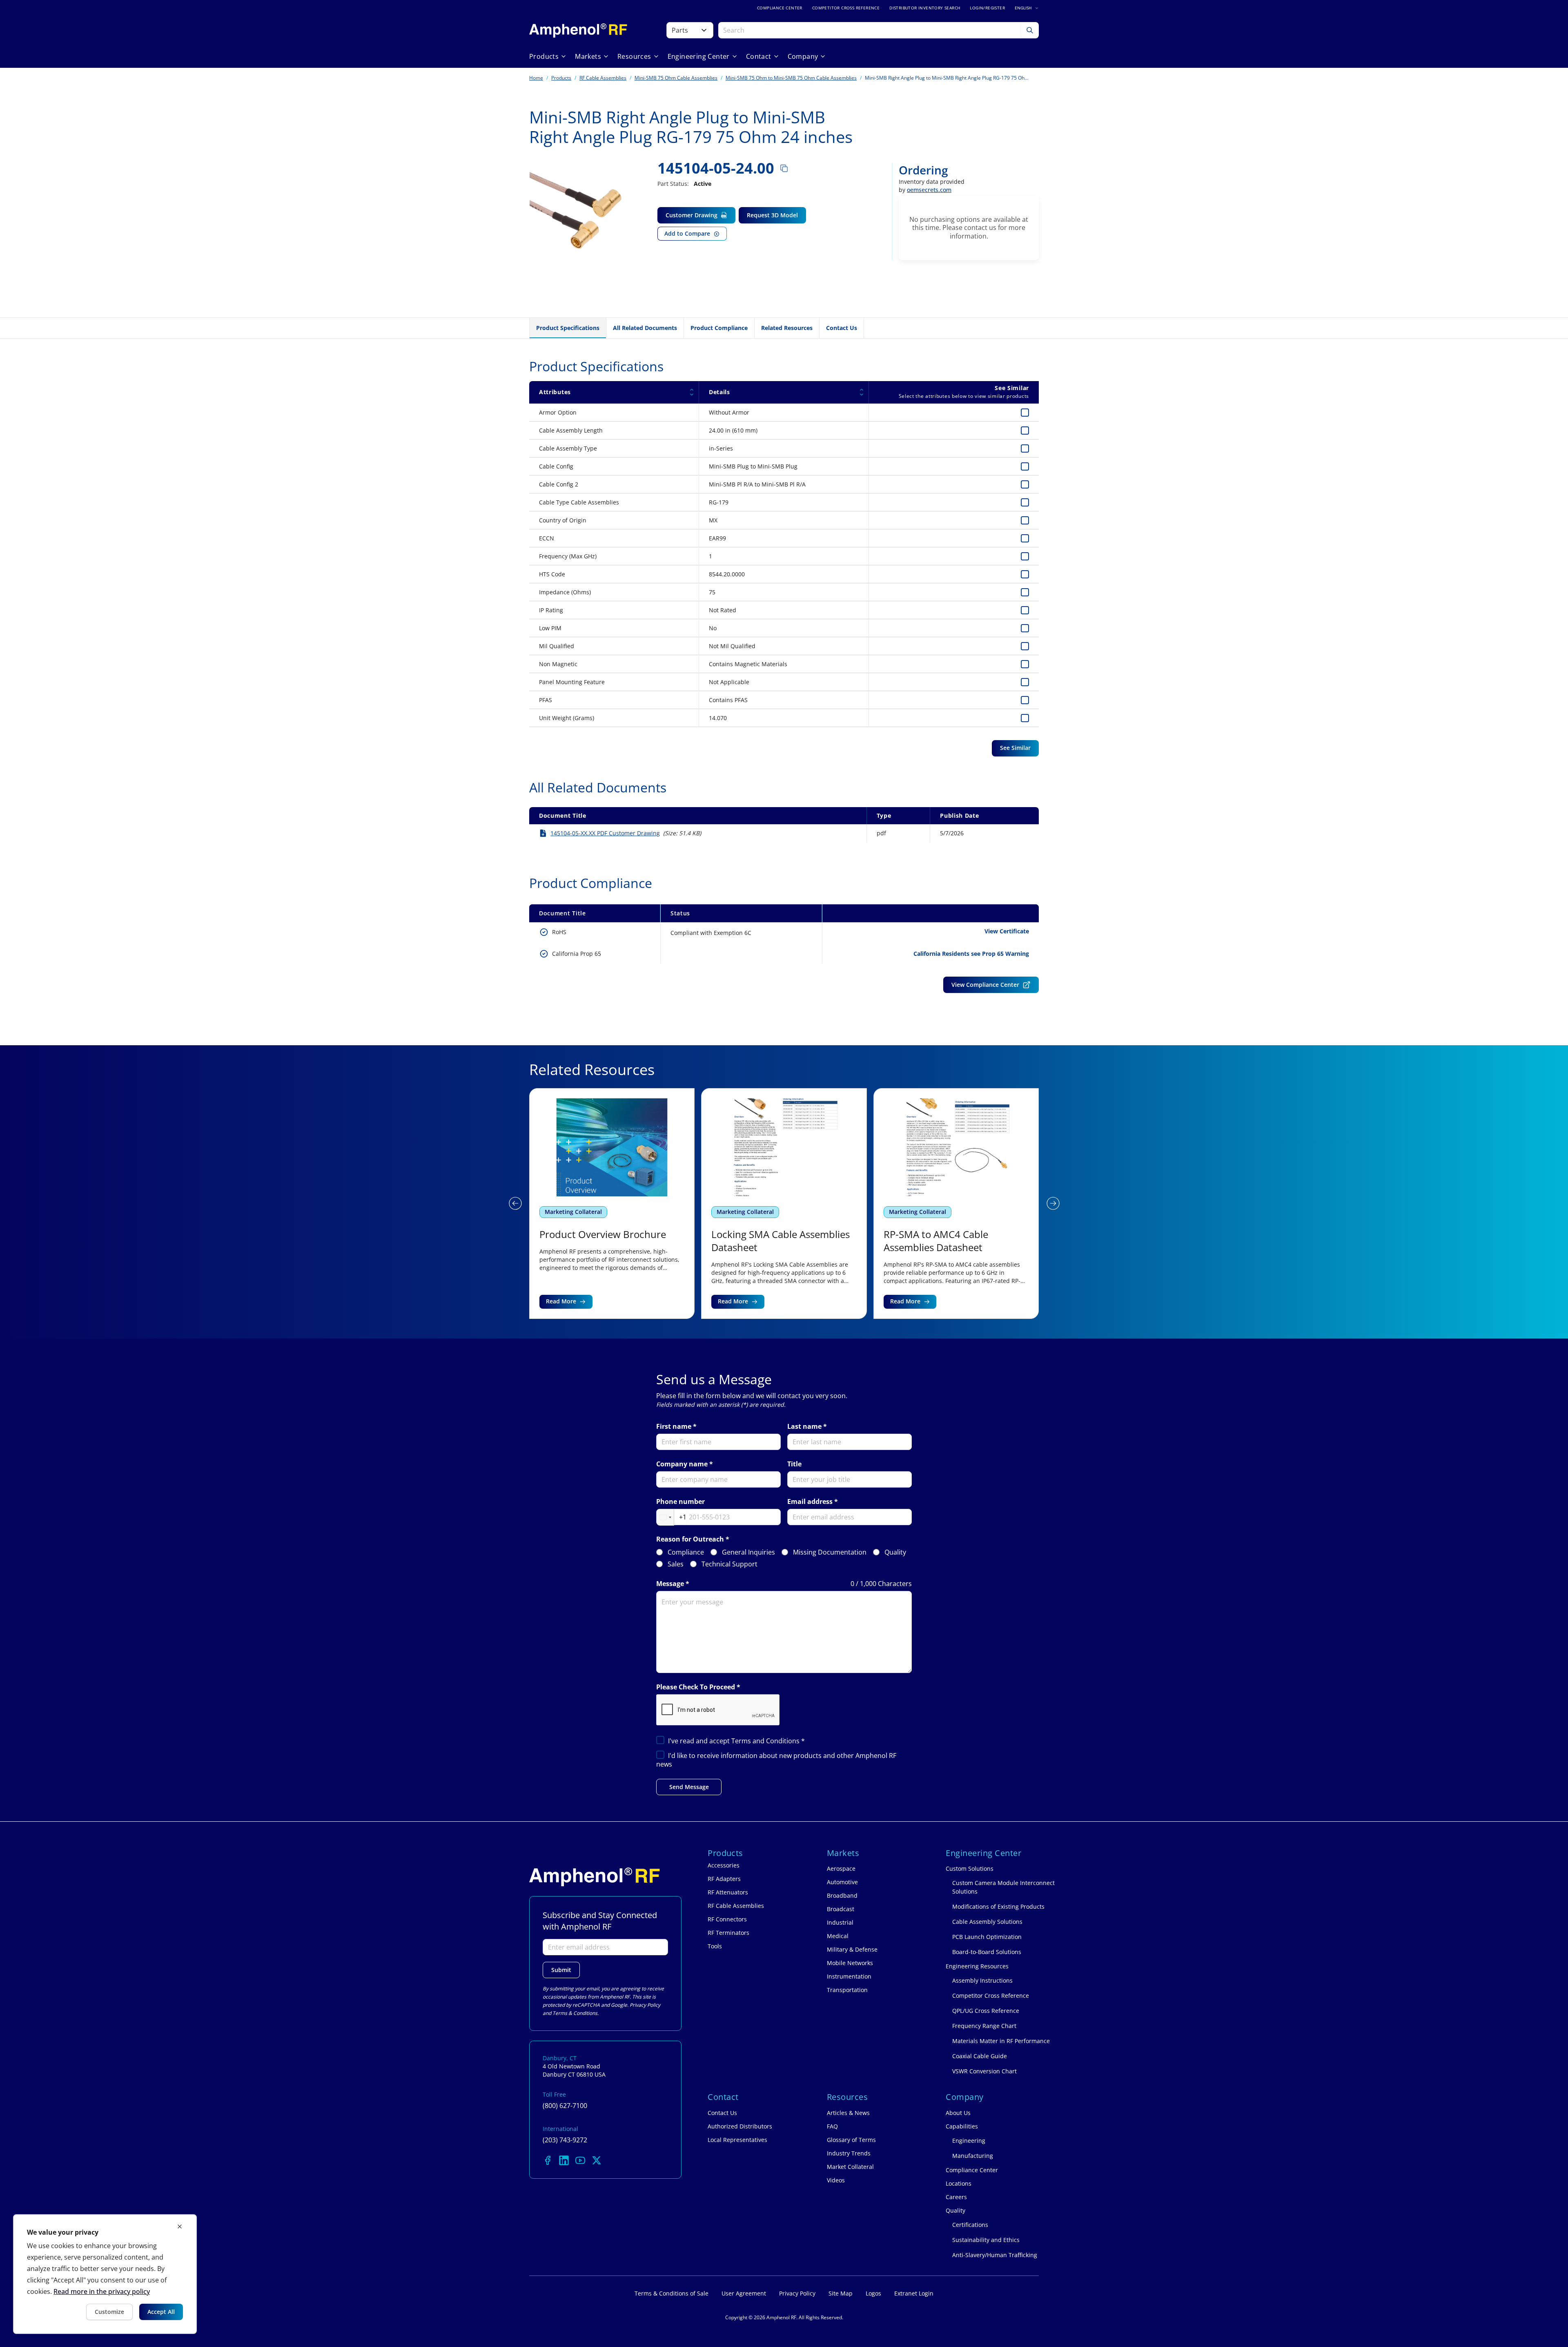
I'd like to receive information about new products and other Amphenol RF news (776, 1760)
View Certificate (1007, 931)
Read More (561, 1301)
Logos (873, 2293)
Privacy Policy (645, 2005)
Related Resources (787, 328)
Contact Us (842, 328)
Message (670, 1584)
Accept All (161, 2312)
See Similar (1015, 748)
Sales (676, 1564)
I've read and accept (736, 1741)
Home (536, 78)
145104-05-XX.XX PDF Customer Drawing (605, 833)
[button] (515, 1203)
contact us (980, 228)
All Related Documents (645, 328)
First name (674, 1427)
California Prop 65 (577, 954)
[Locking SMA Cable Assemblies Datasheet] (612, 1203)
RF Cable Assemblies (603, 78)
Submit (561, 1970)
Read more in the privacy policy (102, 2291)
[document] (105, 2274)
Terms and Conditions (766, 1741)
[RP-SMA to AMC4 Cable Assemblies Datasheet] (784, 1203)
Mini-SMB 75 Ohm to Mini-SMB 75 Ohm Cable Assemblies (791, 78)
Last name (804, 1427)
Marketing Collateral (573, 1212)
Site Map (841, 2293)
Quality (895, 1552)
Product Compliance (719, 328)
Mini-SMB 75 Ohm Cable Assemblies (676, 78)
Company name (682, 1464)
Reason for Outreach (690, 1539)
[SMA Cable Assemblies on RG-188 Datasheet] (956, 1203)
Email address (810, 1502)
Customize (109, 2312)
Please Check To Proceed (696, 1687)
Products (561, 78)
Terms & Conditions (575, 2013)
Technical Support (729, 1564)
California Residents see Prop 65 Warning (971, 954)
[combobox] (672, 1517)
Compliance (686, 1552)
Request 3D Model (772, 215)
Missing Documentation (830, 1552)
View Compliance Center (985, 985)
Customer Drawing (692, 215)
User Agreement (744, 2293)
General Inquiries (748, 1552)
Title (794, 1464)
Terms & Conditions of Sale (672, 2293)
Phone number (680, 1502)
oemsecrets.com (929, 190)
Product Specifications (568, 328)
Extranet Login (914, 2293)
